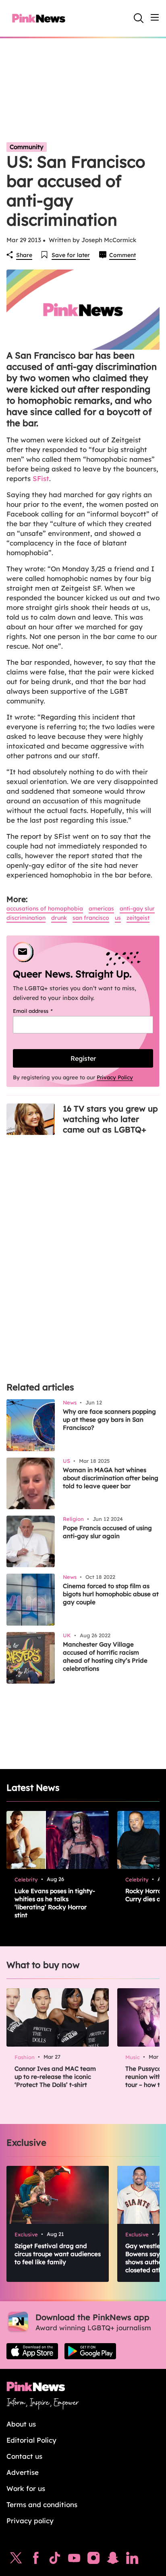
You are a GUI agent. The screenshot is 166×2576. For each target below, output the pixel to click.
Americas (101, 908)
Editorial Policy (31, 2440)
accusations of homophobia (45, 908)
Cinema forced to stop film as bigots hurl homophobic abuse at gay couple (111, 1594)
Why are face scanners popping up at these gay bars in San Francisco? (109, 1420)
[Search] (139, 18)
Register (83, 1058)
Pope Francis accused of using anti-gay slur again (107, 1532)
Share (24, 255)
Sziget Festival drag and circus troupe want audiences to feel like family (58, 2254)
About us (21, 2424)
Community (27, 147)
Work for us (26, 2488)
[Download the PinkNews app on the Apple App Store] (32, 2351)
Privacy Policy (115, 1077)
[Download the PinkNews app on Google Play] (90, 2351)
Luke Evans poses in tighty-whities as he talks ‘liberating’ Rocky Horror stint (55, 1903)
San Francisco (91, 918)
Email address (43, 1011)
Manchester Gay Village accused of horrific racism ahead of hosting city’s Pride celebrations (105, 1656)
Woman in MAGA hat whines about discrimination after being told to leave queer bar (111, 1478)
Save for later (71, 255)
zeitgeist (138, 918)
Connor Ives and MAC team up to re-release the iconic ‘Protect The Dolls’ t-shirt (55, 2077)
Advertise (23, 2472)
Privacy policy (30, 2521)
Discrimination (26, 918)
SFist (41, 478)
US (118, 918)
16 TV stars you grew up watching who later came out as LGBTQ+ (110, 1119)
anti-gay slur (137, 908)
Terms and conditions (42, 2504)
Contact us (24, 2456)
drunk (59, 918)
